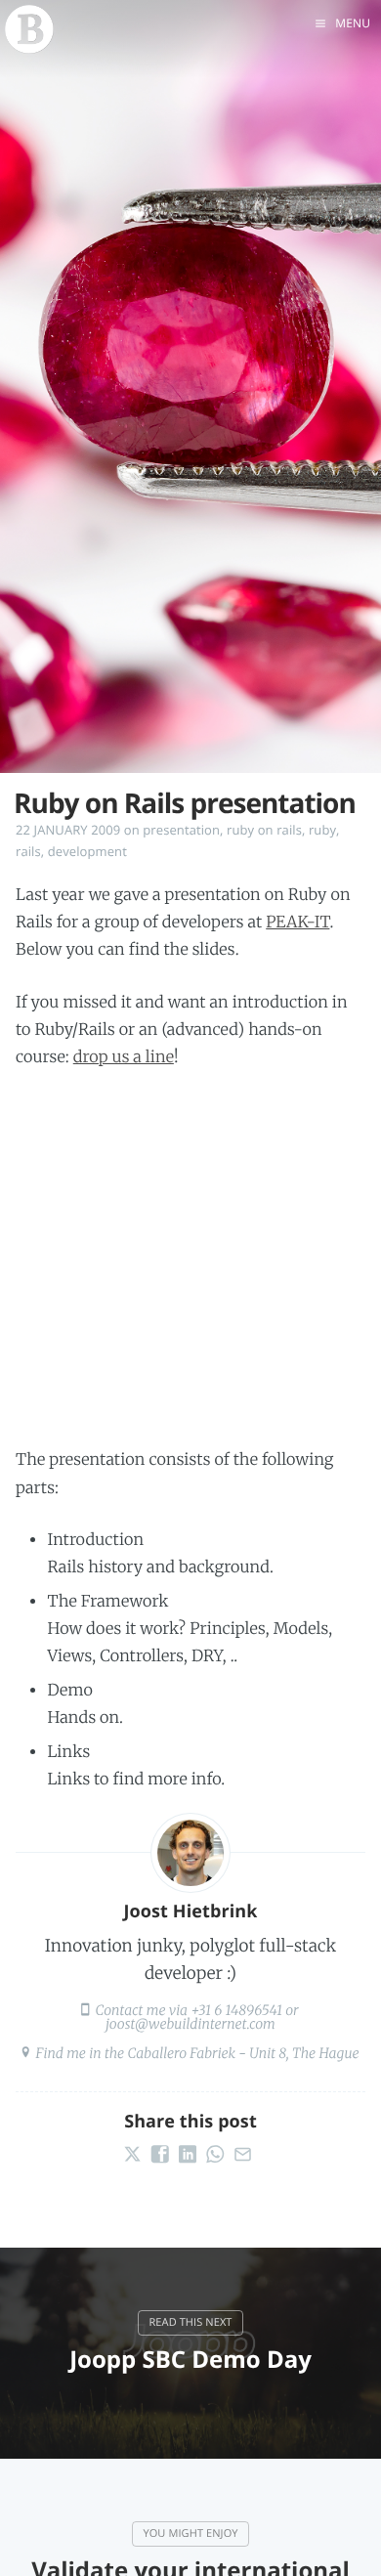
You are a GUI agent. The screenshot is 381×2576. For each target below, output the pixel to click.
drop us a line (124, 1057)
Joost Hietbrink (191, 1911)
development (87, 851)
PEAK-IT (297, 923)
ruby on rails (264, 830)
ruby (322, 830)
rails (28, 851)
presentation (181, 830)
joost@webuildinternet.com (190, 2024)
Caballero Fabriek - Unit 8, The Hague (243, 2053)
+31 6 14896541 (236, 2010)
